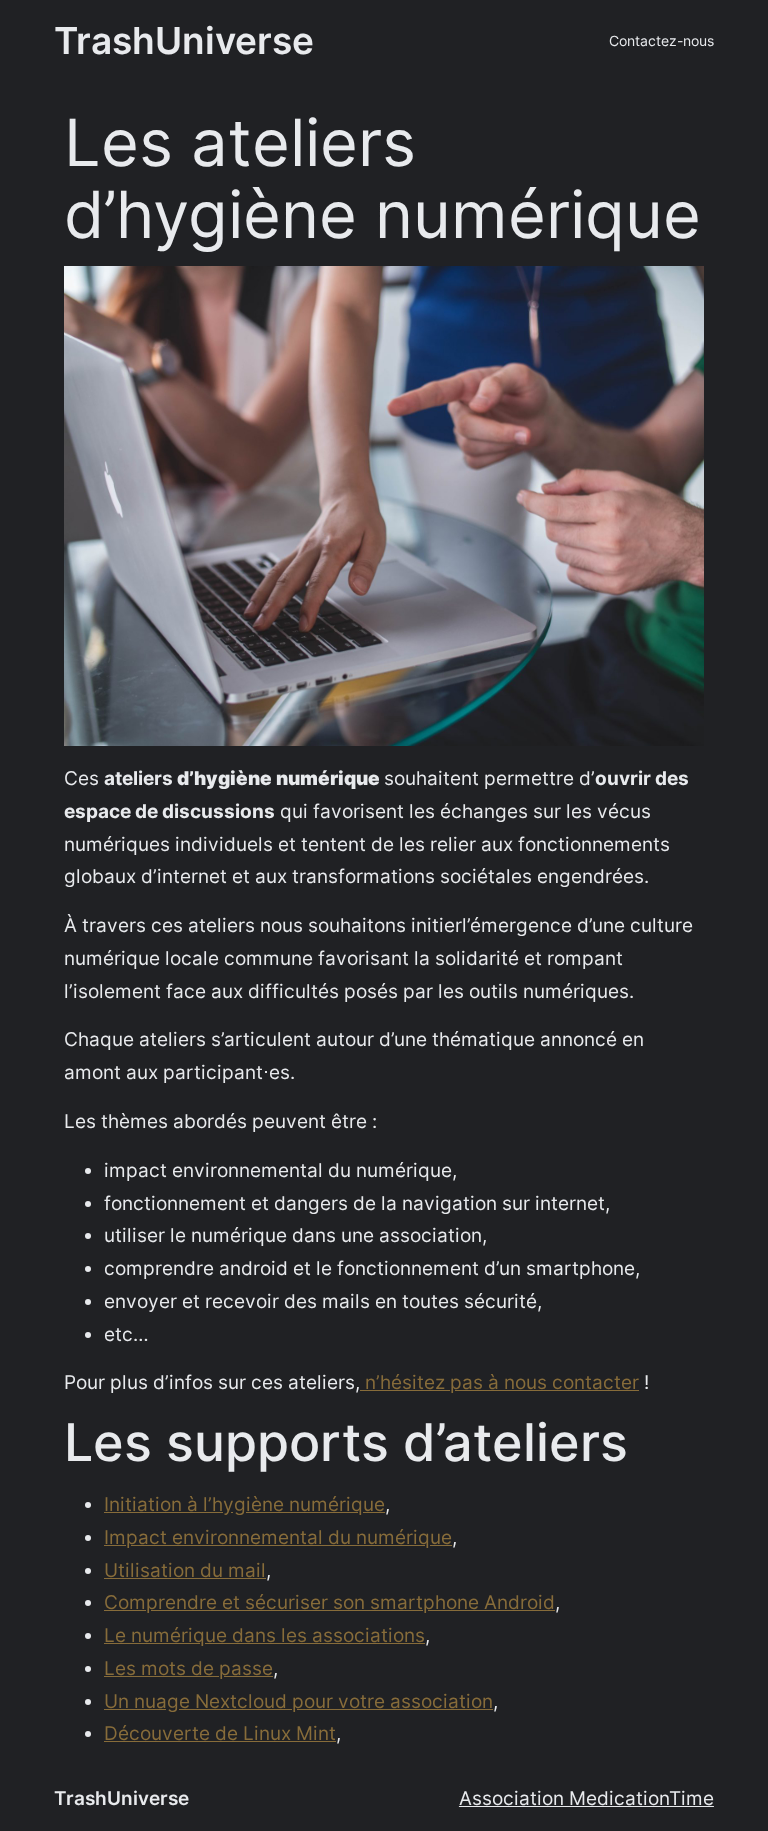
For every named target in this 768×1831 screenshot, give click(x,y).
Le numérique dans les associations (264, 1635)
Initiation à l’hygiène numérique (244, 1504)
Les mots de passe (188, 1668)
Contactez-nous (661, 40)
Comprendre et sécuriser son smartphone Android (329, 1602)
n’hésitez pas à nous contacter (502, 1382)
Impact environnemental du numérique (278, 1537)
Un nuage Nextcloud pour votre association (298, 1701)
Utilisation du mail (185, 1570)
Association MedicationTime (586, 1798)
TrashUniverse (184, 41)
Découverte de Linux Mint (220, 1733)
